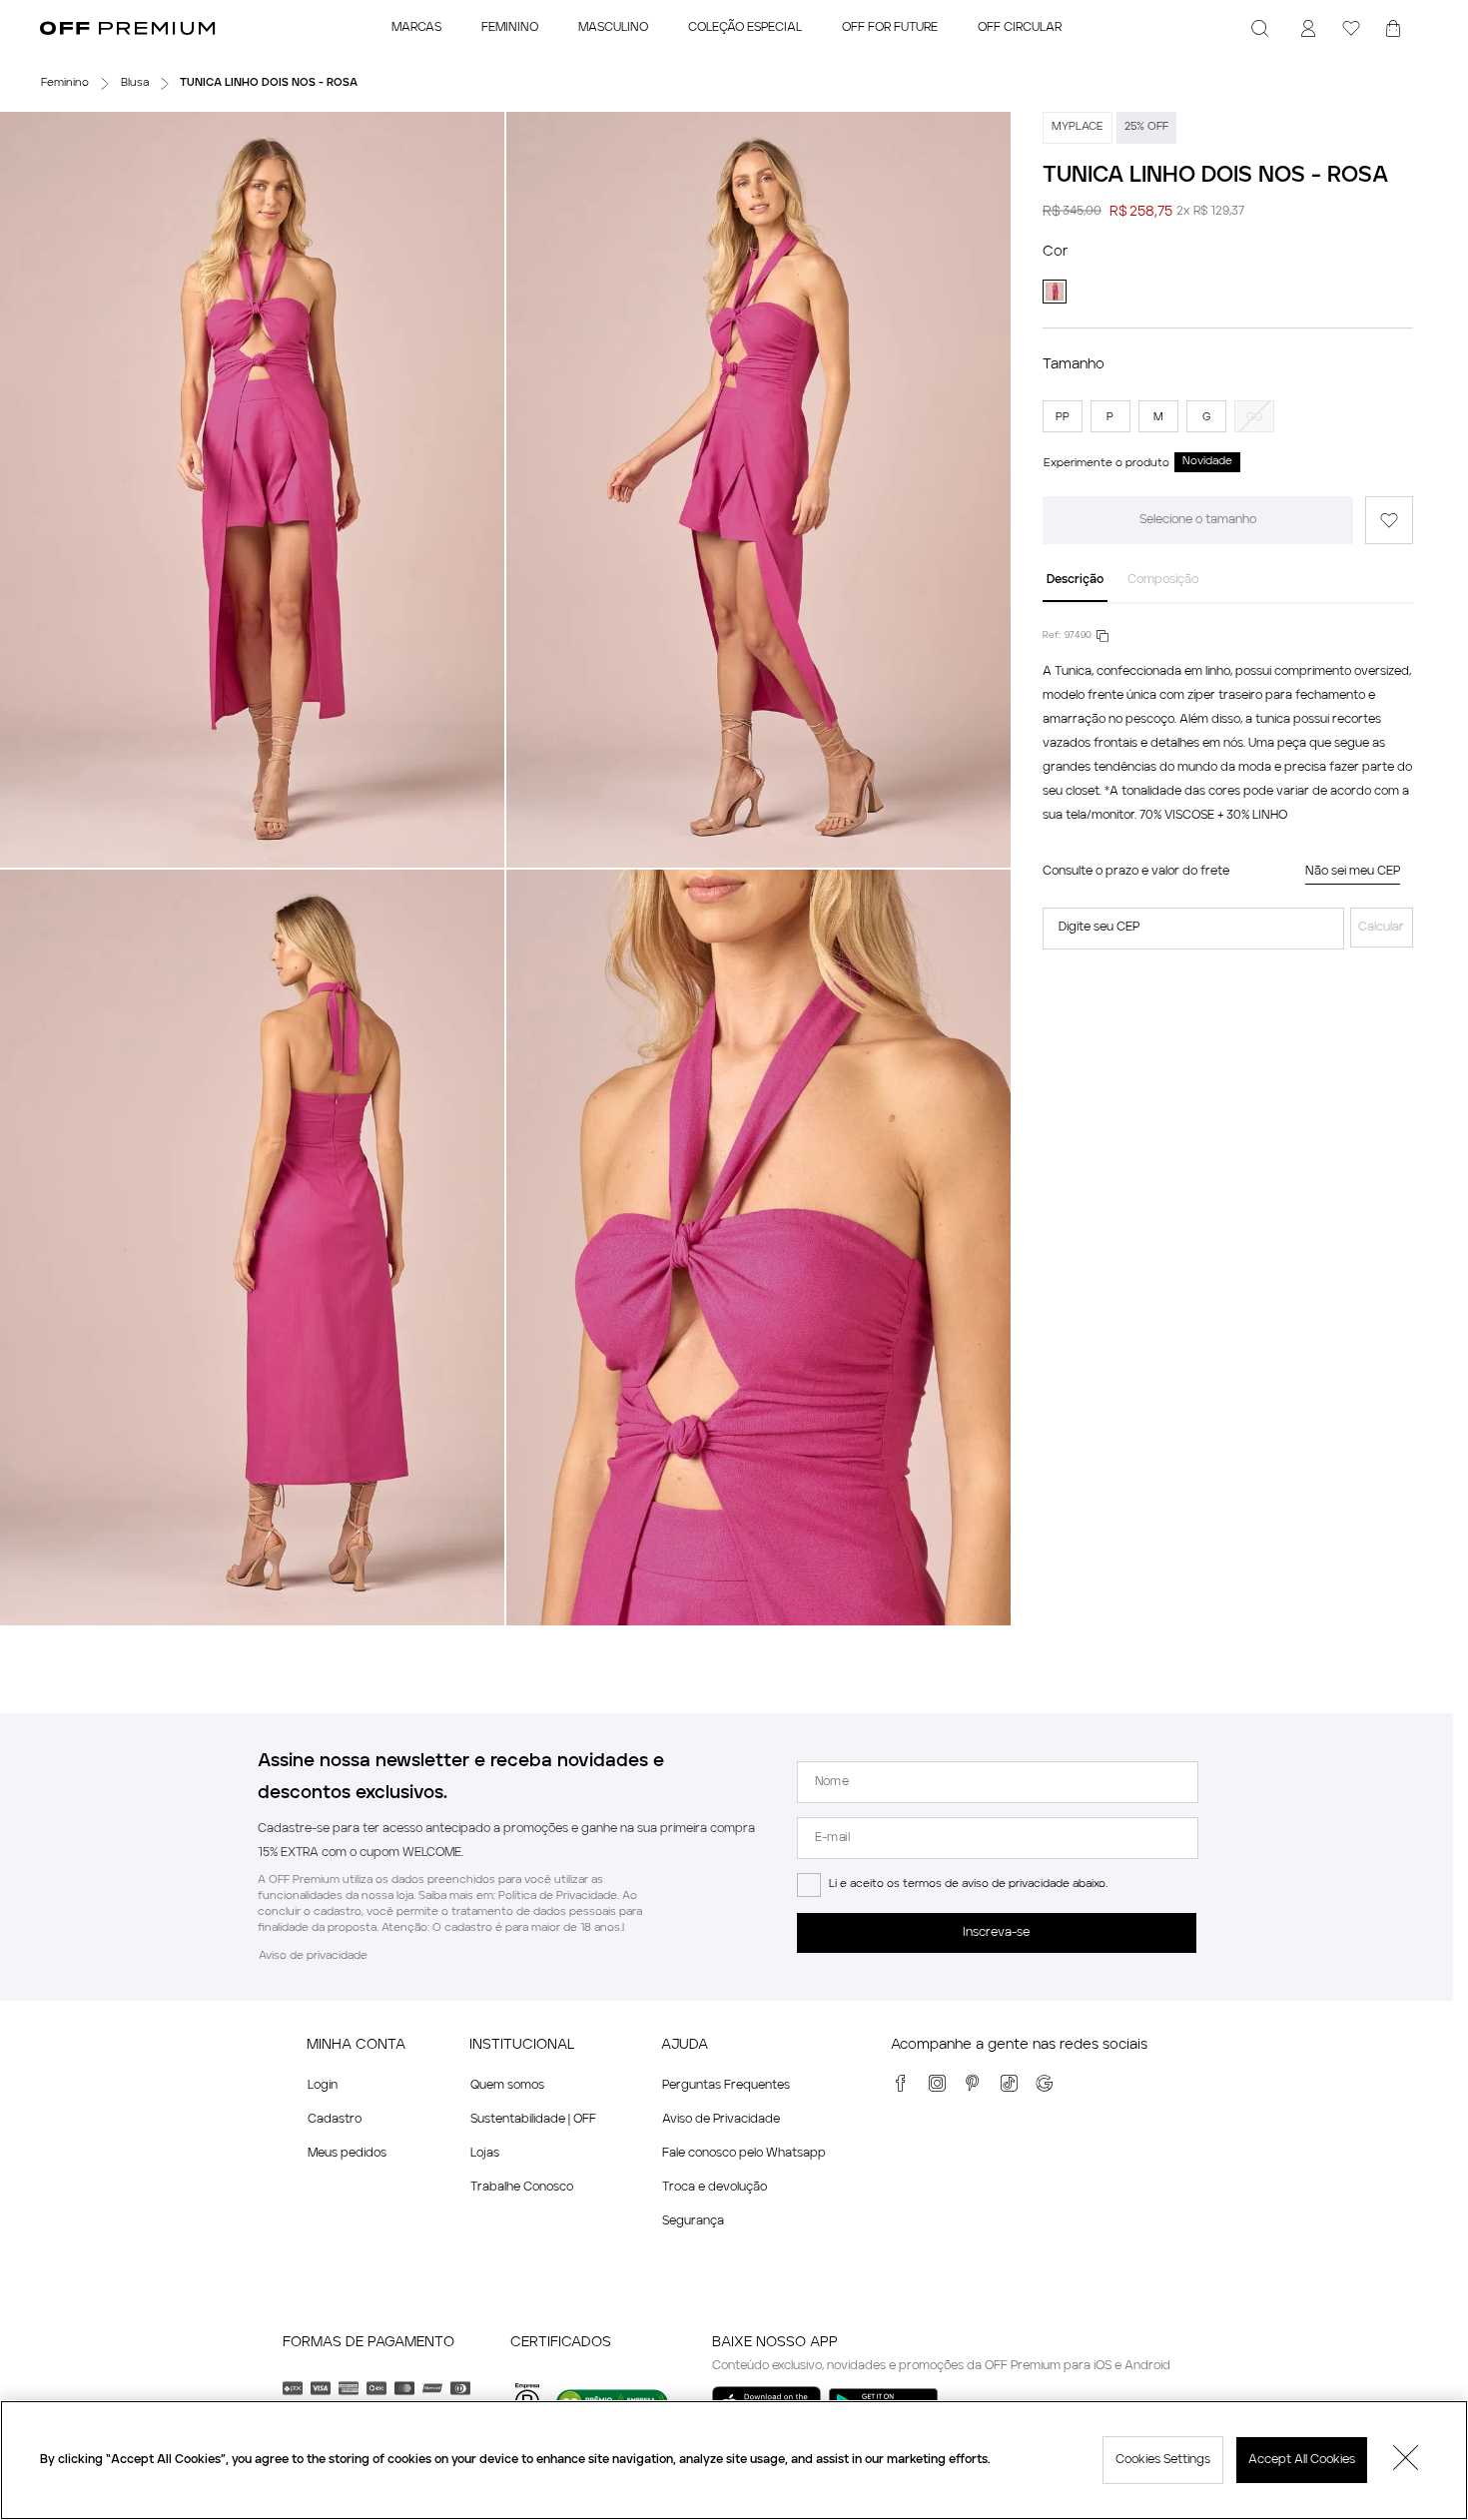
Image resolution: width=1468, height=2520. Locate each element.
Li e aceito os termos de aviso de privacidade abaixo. (968, 1885)
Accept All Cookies (1302, 2460)
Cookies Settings (1163, 2460)
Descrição (1075, 580)
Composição (1163, 580)
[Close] (1406, 2460)
